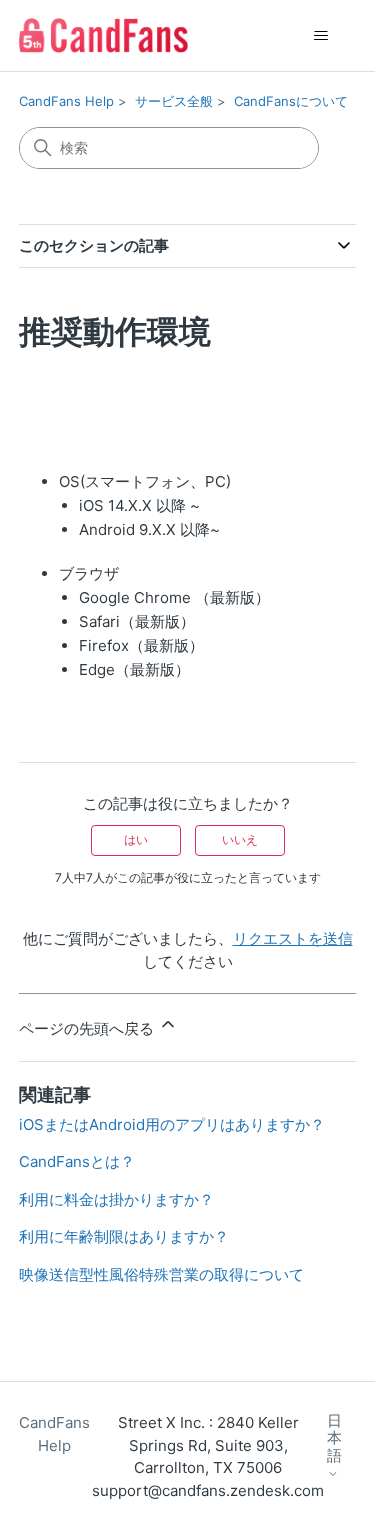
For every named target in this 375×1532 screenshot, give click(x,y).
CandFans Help (66, 101)
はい (136, 839)
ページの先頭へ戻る (88, 1028)
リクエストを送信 (293, 938)
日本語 (334, 1438)
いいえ (240, 839)
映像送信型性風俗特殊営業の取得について (161, 1274)
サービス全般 (174, 101)
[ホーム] (103, 35)
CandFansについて (291, 101)
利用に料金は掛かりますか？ (116, 1199)
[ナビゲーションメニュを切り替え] (320, 36)
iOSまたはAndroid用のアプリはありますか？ (172, 1124)
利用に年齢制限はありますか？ (124, 1236)
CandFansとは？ (77, 1161)
